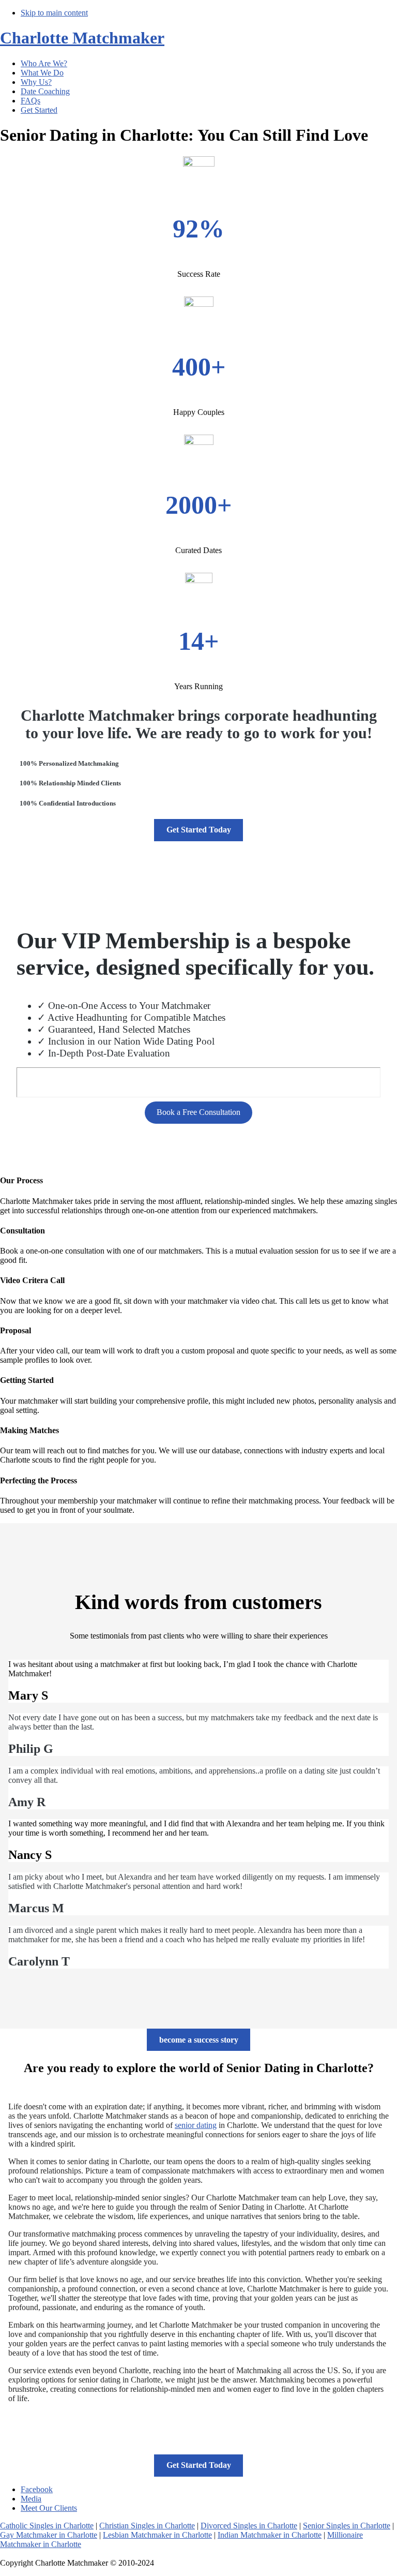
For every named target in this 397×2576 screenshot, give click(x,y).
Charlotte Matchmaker (82, 38)
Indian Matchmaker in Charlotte (270, 2535)
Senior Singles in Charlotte (347, 2526)
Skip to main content (54, 13)
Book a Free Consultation (198, 1112)
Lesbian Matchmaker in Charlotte (157, 2535)
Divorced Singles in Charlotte (249, 2526)
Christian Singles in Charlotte (147, 2526)
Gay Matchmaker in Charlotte (49, 2535)
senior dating (196, 2125)
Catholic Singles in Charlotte (47, 2526)
